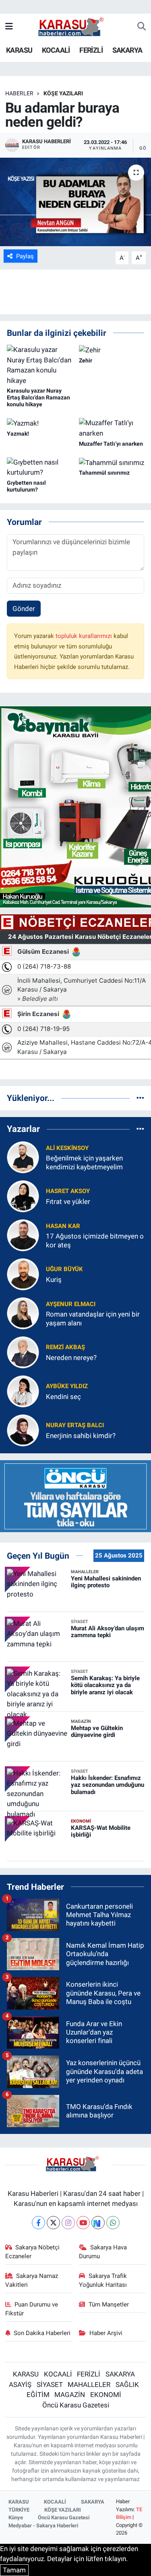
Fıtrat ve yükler (68, 1202)
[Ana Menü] (9, 27)
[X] (53, 2223)
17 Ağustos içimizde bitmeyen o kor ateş (95, 1240)
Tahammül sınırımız (104, 473)
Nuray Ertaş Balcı (75, 1425)
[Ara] (142, 27)
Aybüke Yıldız (67, 1386)
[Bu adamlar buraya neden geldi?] (75, 202)
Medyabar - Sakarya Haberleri (43, 2526)
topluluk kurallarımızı (85, 636)
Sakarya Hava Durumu (103, 2252)
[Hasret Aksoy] (23, 1196)
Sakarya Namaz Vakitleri (32, 2280)
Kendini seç (63, 1397)
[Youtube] (83, 2223)
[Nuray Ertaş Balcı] (23, 1430)
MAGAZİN (70, 2395)
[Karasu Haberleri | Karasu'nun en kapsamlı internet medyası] (75, 26)
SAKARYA (127, 50)
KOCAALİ (56, 50)
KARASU (19, 50)
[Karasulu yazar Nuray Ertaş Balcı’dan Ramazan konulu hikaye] (39, 365)
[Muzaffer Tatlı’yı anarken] (112, 428)
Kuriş (54, 1280)
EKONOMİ (106, 2395)
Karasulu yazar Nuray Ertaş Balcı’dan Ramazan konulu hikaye (38, 397)
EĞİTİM (38, 2395)
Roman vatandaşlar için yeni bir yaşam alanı (93, 1318)
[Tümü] (140, 1098)
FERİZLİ (91, 50)
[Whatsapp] (113, 2223)
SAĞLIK (127, 2385)
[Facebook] (38, 2223)
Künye (16, 2517)
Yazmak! (18, 434)
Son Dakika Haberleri (42, 2333)
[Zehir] (90, 350)
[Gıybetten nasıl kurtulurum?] (39, 467)
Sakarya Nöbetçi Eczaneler (33, 2252)
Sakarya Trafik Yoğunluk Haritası (103, 2280)
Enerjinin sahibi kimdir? (81, 1436)
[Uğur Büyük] (23, 1274)
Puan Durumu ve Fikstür (32, 2309)
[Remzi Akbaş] (23, 1352)
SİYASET (50, 2385)
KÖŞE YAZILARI (63, 93)
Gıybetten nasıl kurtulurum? (26, 486)
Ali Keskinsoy (67, 1148)
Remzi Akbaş (65, 1347)
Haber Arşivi (106, 2333)
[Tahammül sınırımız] (112, 462)
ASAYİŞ (20, 2385)
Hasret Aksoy (68, 1191)
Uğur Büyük (64, 1269)
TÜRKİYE (19, 2510)
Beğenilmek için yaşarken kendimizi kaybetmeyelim (84, 1162)
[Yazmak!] (23, 423)
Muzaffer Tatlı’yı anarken (111, 444)
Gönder (24, 609)
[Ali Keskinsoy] (23, 1157)
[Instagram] (68, 2223)
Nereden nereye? (71, 1358)
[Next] (98, 2223)
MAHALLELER (89, 2385)
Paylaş (25, 256)
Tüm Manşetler (109, 2304)
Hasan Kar (63, 1226)
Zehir (86, 360)
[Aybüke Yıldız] (23, 1391)
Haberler (19, 93)
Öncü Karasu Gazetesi (76, 2405)
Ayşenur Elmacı (71, 1304)
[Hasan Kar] (23, 1235)
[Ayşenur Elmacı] (23, 1313)
